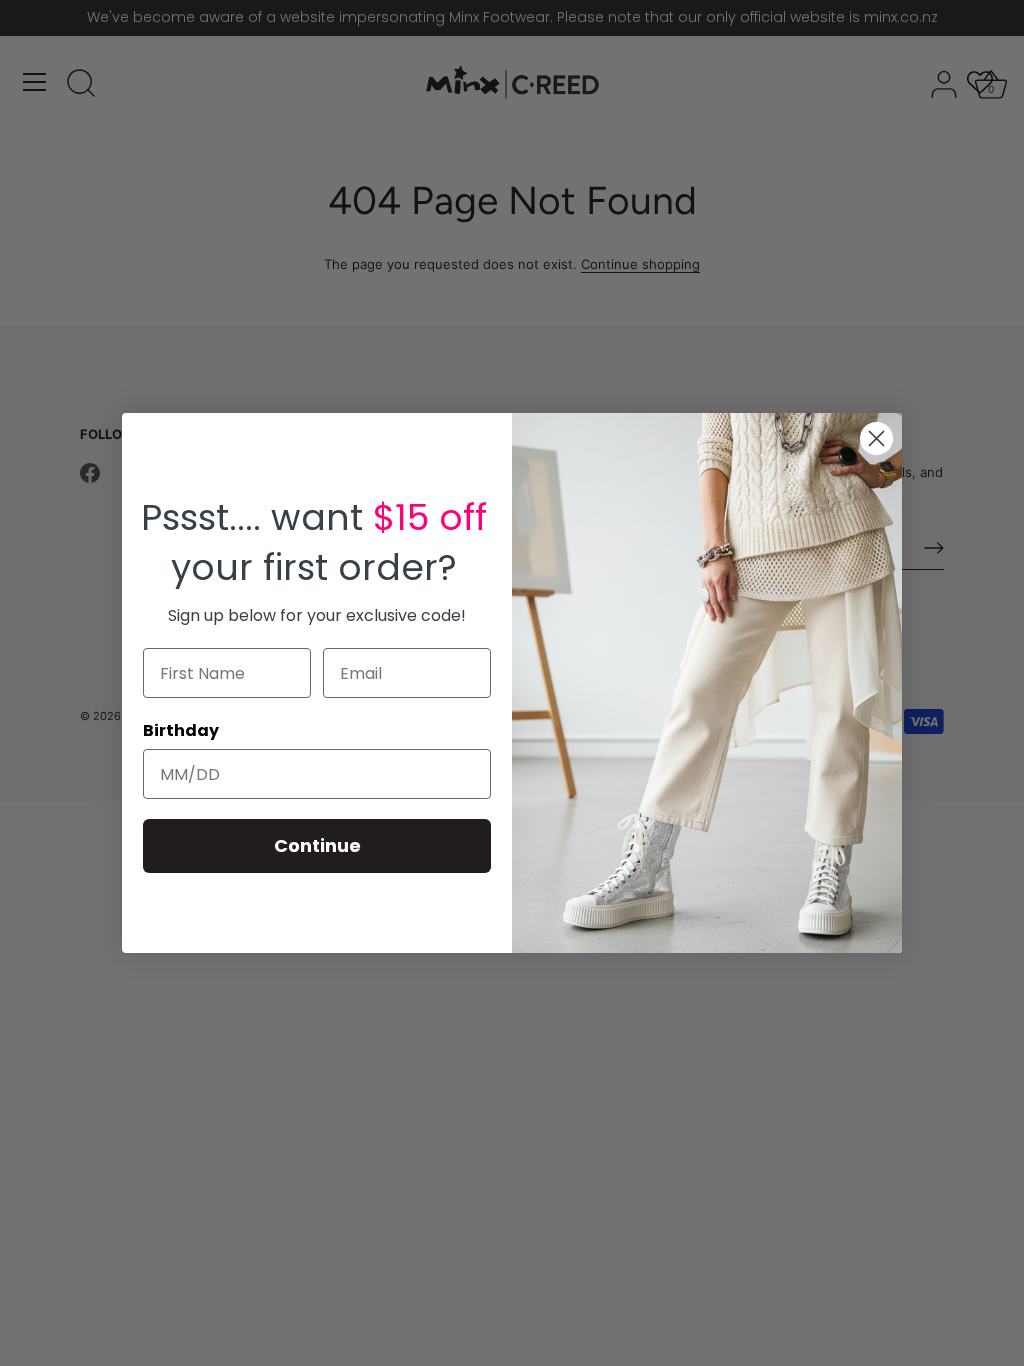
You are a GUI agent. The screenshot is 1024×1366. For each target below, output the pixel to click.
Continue (317, 845)
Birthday (181, 730)
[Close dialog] (876, 438)
